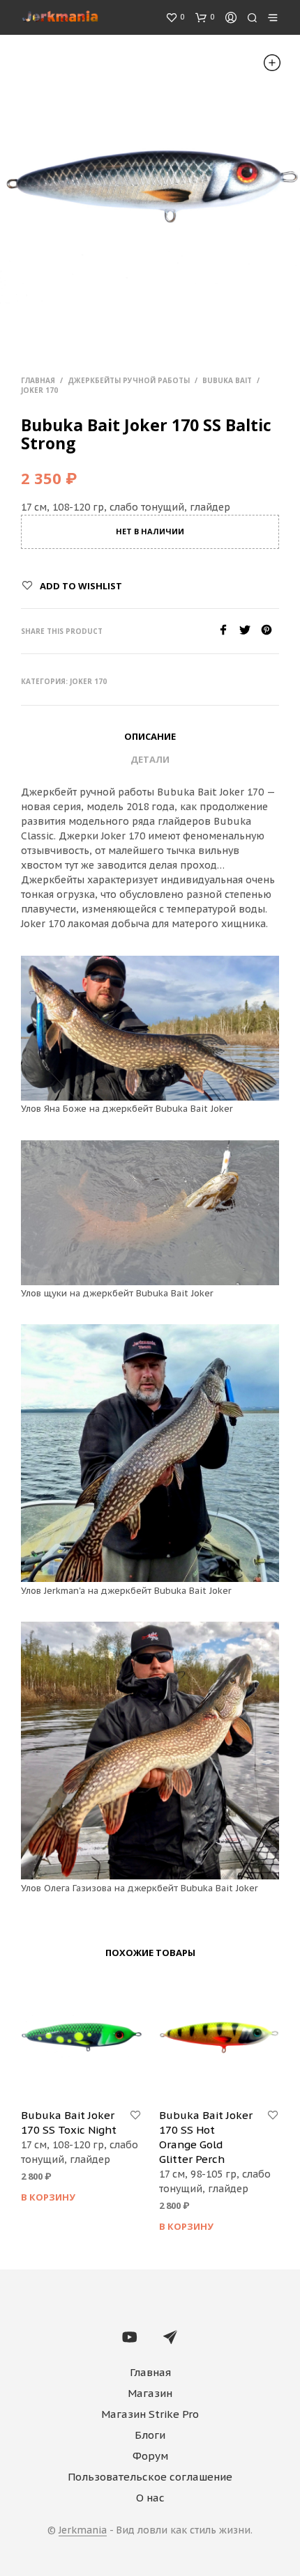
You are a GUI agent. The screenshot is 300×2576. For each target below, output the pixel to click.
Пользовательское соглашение (150, 2477)
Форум (150, 2456)
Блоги (150, 2435)
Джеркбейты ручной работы (129, 380)
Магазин (150, 2393)
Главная (38, 380)
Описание (150, 736)
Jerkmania (83, 2531)
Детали (150, 759)
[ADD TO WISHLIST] (135, 2116)
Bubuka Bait (227, 380)
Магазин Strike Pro (150, 2414)
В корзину (48, 2197)
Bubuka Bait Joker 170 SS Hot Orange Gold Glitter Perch (206, 2137)
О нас (150, 2498)
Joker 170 (39, 390)
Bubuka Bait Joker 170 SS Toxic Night (69, 2123)
